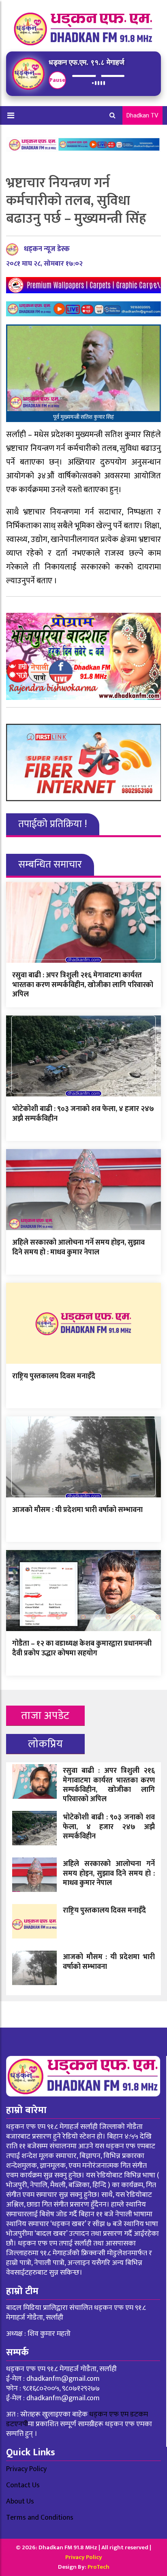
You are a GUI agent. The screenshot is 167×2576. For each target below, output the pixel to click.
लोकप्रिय (46, 1744)
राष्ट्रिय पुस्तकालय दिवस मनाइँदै (54, 1376)
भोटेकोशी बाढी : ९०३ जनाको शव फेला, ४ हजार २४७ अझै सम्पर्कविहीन (83, 1114)
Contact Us (23, 2485)
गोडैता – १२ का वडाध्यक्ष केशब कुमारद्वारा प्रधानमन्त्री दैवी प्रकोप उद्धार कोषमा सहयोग (82, 1648)
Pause (57, 80)
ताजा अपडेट (45, 1716)
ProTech (98, 2567)
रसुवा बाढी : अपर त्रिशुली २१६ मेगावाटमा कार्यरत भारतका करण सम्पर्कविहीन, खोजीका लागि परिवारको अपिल (83, 985)
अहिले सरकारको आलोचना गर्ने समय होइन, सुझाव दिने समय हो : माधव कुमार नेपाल (78, 1247)
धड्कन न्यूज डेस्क (47, 249)
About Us (20, 2501)
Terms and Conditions (40, 2518)
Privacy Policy (26, 2469)
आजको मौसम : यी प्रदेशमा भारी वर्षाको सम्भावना (77, 1510)
